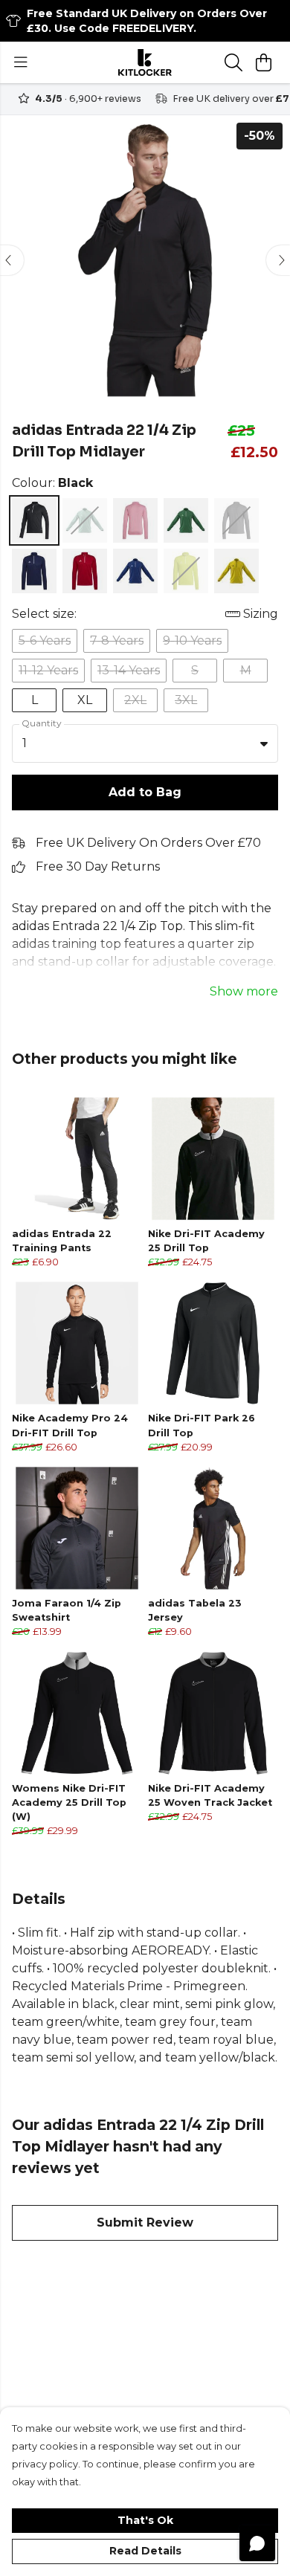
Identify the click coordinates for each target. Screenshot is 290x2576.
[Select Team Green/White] (186, 520)
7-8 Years (117, 640)
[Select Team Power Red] (85, 571)
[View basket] (263, 62)
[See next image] (278, 260)
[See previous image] (12, 260)
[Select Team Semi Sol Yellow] (186, 571)
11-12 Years (48, 670)
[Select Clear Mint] (85, 520)
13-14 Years (129, 670)
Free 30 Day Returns (98, 866)
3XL (186, 700)
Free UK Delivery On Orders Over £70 (148, 843)
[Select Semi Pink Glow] (135, 520)
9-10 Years (192, 640)
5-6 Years (45, 640)
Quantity (42, 723)
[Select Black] (34, 520)
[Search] (233, 62)
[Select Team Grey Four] (236, 520)
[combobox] (145, 743)
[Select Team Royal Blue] (135, 571)
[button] (264, 743)
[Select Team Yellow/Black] (236, 571)
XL (85, 700)
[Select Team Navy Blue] (34, 571)
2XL (135, 700)
